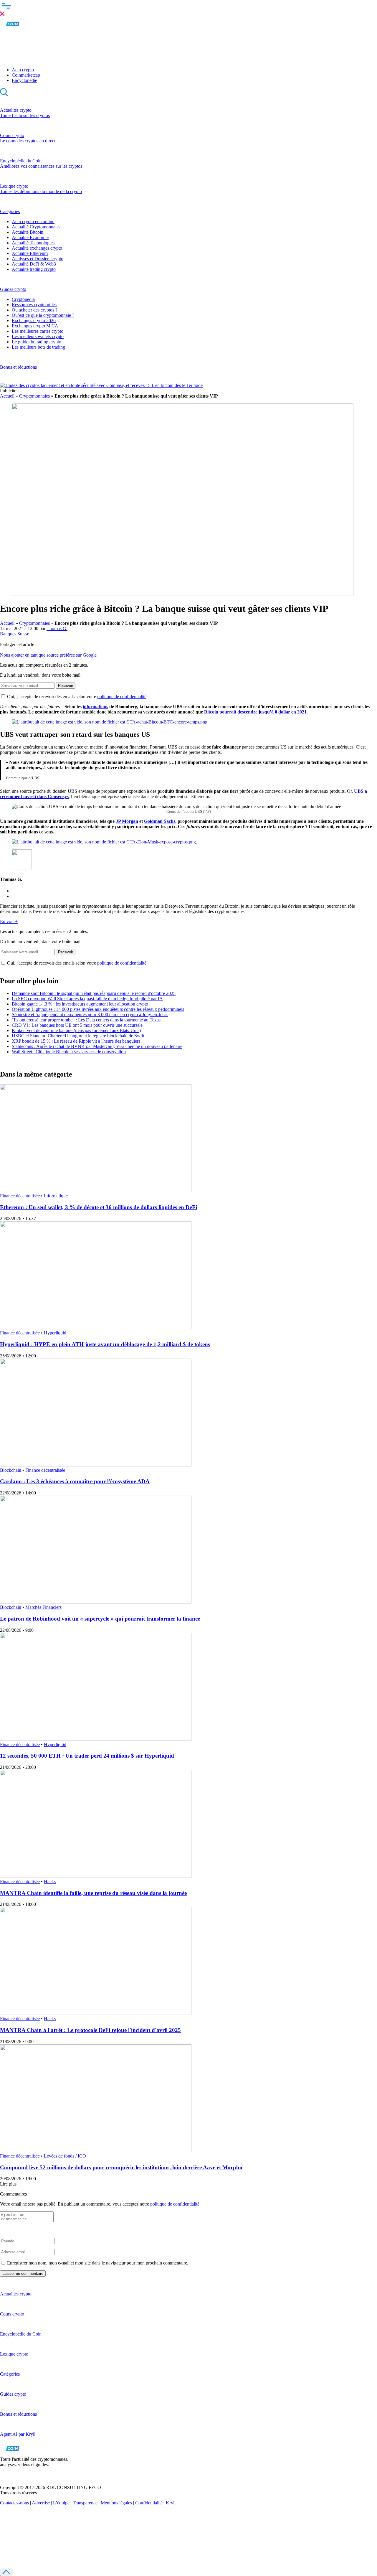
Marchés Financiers (43, 1607)
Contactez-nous (14, 2503)
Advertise (41, 2503)
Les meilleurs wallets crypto (38, 336)
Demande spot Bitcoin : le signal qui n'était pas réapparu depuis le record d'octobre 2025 (94, 993)
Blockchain (11, 1470)
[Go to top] (6, 2572)
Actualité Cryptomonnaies (36, 227)
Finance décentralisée (20, 1196)
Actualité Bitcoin (28, 232)
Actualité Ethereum (30, 253)
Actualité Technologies (33, 243)
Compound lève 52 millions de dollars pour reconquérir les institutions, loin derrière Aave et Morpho (121, 2167)
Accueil (7, 396)
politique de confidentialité (122, 697)
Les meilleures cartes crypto (38, 331)
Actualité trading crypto (34, 269)
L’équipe (61, 2503)
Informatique (56, 1196)
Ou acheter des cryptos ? (35, 310)
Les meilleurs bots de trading (38, 347)
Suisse (23, 634)
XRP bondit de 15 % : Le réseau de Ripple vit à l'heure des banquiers (76, 1041)
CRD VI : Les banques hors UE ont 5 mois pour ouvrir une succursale (77, 1025)
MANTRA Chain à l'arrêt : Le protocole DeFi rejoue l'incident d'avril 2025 (90, 2030)
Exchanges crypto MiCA (35, 326)
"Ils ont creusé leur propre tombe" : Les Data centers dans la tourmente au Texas (86, 1020)
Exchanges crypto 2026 (34, 320)
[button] (188, 9)
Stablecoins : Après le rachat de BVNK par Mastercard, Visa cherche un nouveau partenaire (97, 1046)
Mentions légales (116, 2503)
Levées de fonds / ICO (65, 2156)
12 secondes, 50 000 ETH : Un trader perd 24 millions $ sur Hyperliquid (87, 1756)
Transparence (85, 2503)
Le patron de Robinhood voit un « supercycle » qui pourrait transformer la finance (101, 1619)
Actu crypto (23, 70)
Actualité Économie (30, 237)
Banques (8, 634)
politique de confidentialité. (175, 2204)
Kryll (171, 2503)
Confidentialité (149, 2503)
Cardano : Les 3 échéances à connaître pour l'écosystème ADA (75, 1481)
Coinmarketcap (26, 75)
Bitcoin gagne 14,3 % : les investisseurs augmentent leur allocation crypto (80, 1004)
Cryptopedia (23, 299)
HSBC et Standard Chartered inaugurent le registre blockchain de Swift (78, 1036)
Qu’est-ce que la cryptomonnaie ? (43, 315)
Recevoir (66, 686)
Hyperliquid (55, 1333)
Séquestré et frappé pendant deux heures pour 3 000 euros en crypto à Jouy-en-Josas (90, 1015)
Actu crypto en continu (33, 221)
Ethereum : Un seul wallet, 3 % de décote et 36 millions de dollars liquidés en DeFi (99, 1207)
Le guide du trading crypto (37, 342)
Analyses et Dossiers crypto (38, 259)
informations (95, 707)
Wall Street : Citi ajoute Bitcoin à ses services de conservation (69, 1052)
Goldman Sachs (160, 821)
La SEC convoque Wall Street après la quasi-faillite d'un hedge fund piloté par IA (87, 999)
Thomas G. (57, 628)
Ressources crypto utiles (34, 305)
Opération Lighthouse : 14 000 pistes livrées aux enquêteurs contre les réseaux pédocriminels (98, 1009)
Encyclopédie (24, 80)
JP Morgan (127, 821)
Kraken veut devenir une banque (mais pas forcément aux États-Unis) (76, 1030)
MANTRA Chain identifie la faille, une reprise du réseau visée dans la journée (93, 1893)
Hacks (50, 1882)
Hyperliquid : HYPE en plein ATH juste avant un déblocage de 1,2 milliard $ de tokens (105, 1344)
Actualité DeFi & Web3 (34, 264)
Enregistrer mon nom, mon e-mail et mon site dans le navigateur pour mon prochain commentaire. (98, 2263)
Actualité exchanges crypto (37, 248)
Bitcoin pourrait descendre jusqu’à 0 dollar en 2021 (255, 712)
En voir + (9, 921)
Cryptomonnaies (34, 396)
